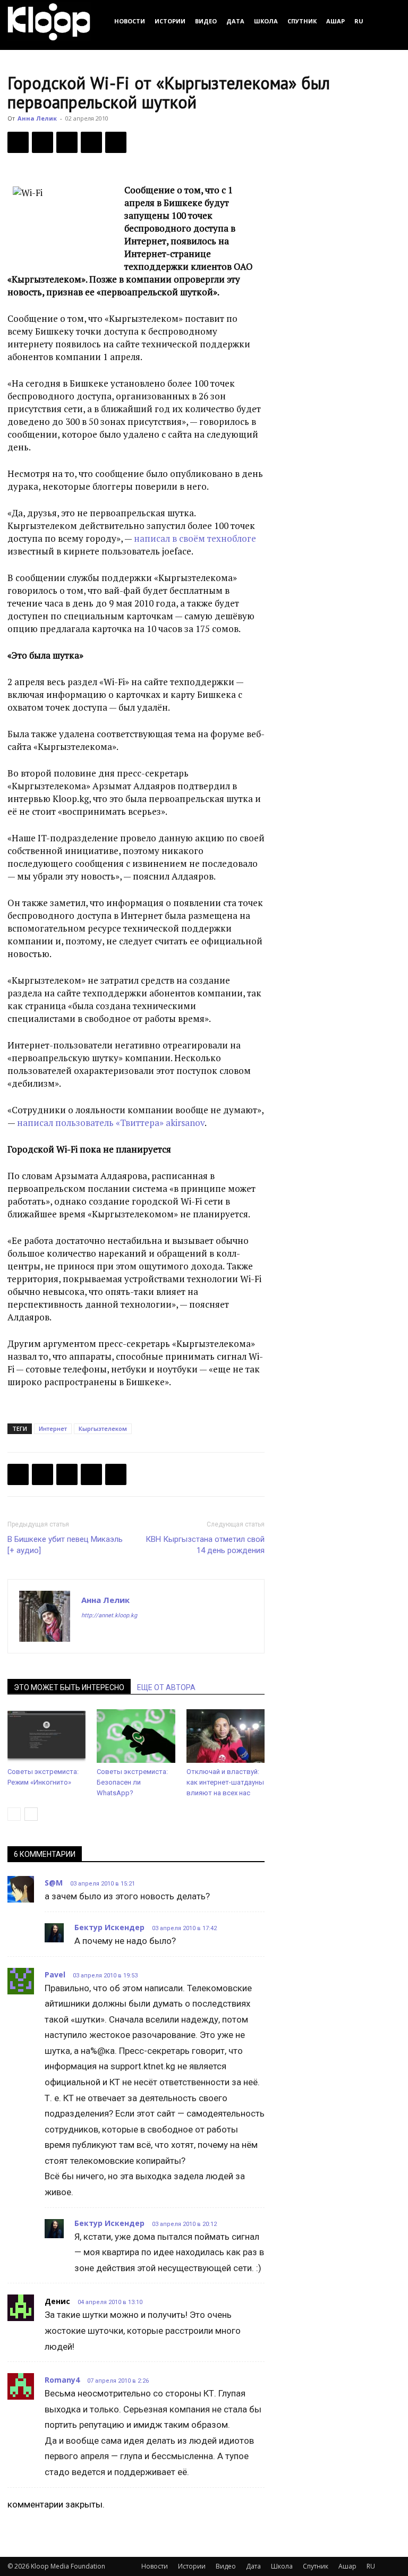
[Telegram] (91, 142)
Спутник (302, 21)
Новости (130, 21)
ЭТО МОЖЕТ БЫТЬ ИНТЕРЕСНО (69, 1687)
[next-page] (31, 1814)
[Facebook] (18, 142)
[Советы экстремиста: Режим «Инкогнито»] (46, 1736)
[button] (388, 21)
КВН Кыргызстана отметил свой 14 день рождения (205, 1545)
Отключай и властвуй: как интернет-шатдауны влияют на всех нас (225, 1782)
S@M (54, 1883)
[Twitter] (42, 142)
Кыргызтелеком (103, 1428)
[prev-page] (14, 1814)
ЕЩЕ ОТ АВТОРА (166, 1687)
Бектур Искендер (109, 1927)
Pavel (55, 1974)
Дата (235, 21)
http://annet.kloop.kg (109, 1615)
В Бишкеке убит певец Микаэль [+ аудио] (65, 1545)
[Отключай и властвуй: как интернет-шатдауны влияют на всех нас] (226, 1736)
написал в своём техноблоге (195, 538)
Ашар (335, 21)
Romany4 (62, 2380)
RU (359, 21)
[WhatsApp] (116, 142)
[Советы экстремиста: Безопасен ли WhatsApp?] (136, 1736)
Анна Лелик (37, 118)
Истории (170, 21)
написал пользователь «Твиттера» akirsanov (111, 1123)
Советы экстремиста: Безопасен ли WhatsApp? (132, 1782)
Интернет (53, 1428)
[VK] (67, 142)
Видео (206, 21)
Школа (266, 21)
